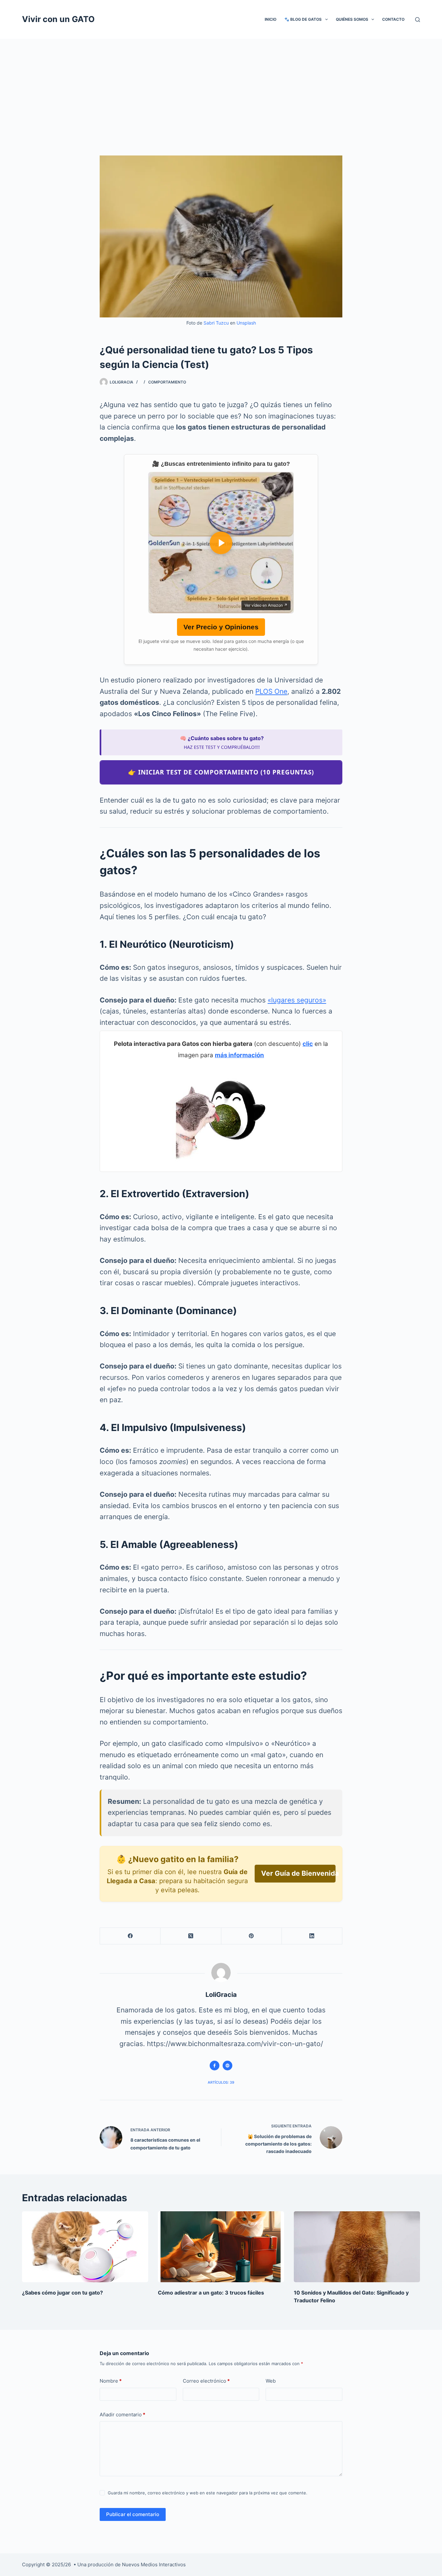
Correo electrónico (206, 2381)
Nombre (111, 2381)
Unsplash (246, 323)
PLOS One (271, 691)
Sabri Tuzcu (216, 323)
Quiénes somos (352, 19)
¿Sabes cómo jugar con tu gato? (62, 2293)
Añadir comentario (122, 2415)
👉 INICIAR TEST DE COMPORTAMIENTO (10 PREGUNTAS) (221, 772)
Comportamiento (167, 382)
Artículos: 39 (221, 2082)
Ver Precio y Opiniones (221, 627)
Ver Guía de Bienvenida (298, 1873)
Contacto (393, 19)
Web (271, 2381)
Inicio (271, 19)
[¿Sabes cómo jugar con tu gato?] (85, 2247)
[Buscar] (418, 20)
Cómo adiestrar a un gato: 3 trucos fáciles (211, 2293)
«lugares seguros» (297, 1000)
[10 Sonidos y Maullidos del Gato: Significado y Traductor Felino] (357, 2247)
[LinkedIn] (312, 1936)
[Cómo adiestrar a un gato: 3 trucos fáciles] (221, 2247)
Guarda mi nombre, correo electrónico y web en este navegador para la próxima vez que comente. (208, 2493)
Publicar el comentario (133, 2514)
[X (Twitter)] (191, 1936)
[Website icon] (227, 2066)
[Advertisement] (221, 87)
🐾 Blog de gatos (303, 19)
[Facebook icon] (215, 2066)
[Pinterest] (252, 1936)
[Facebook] (130, 1936)
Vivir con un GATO (58, 19)
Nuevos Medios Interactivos (154, 2565)
